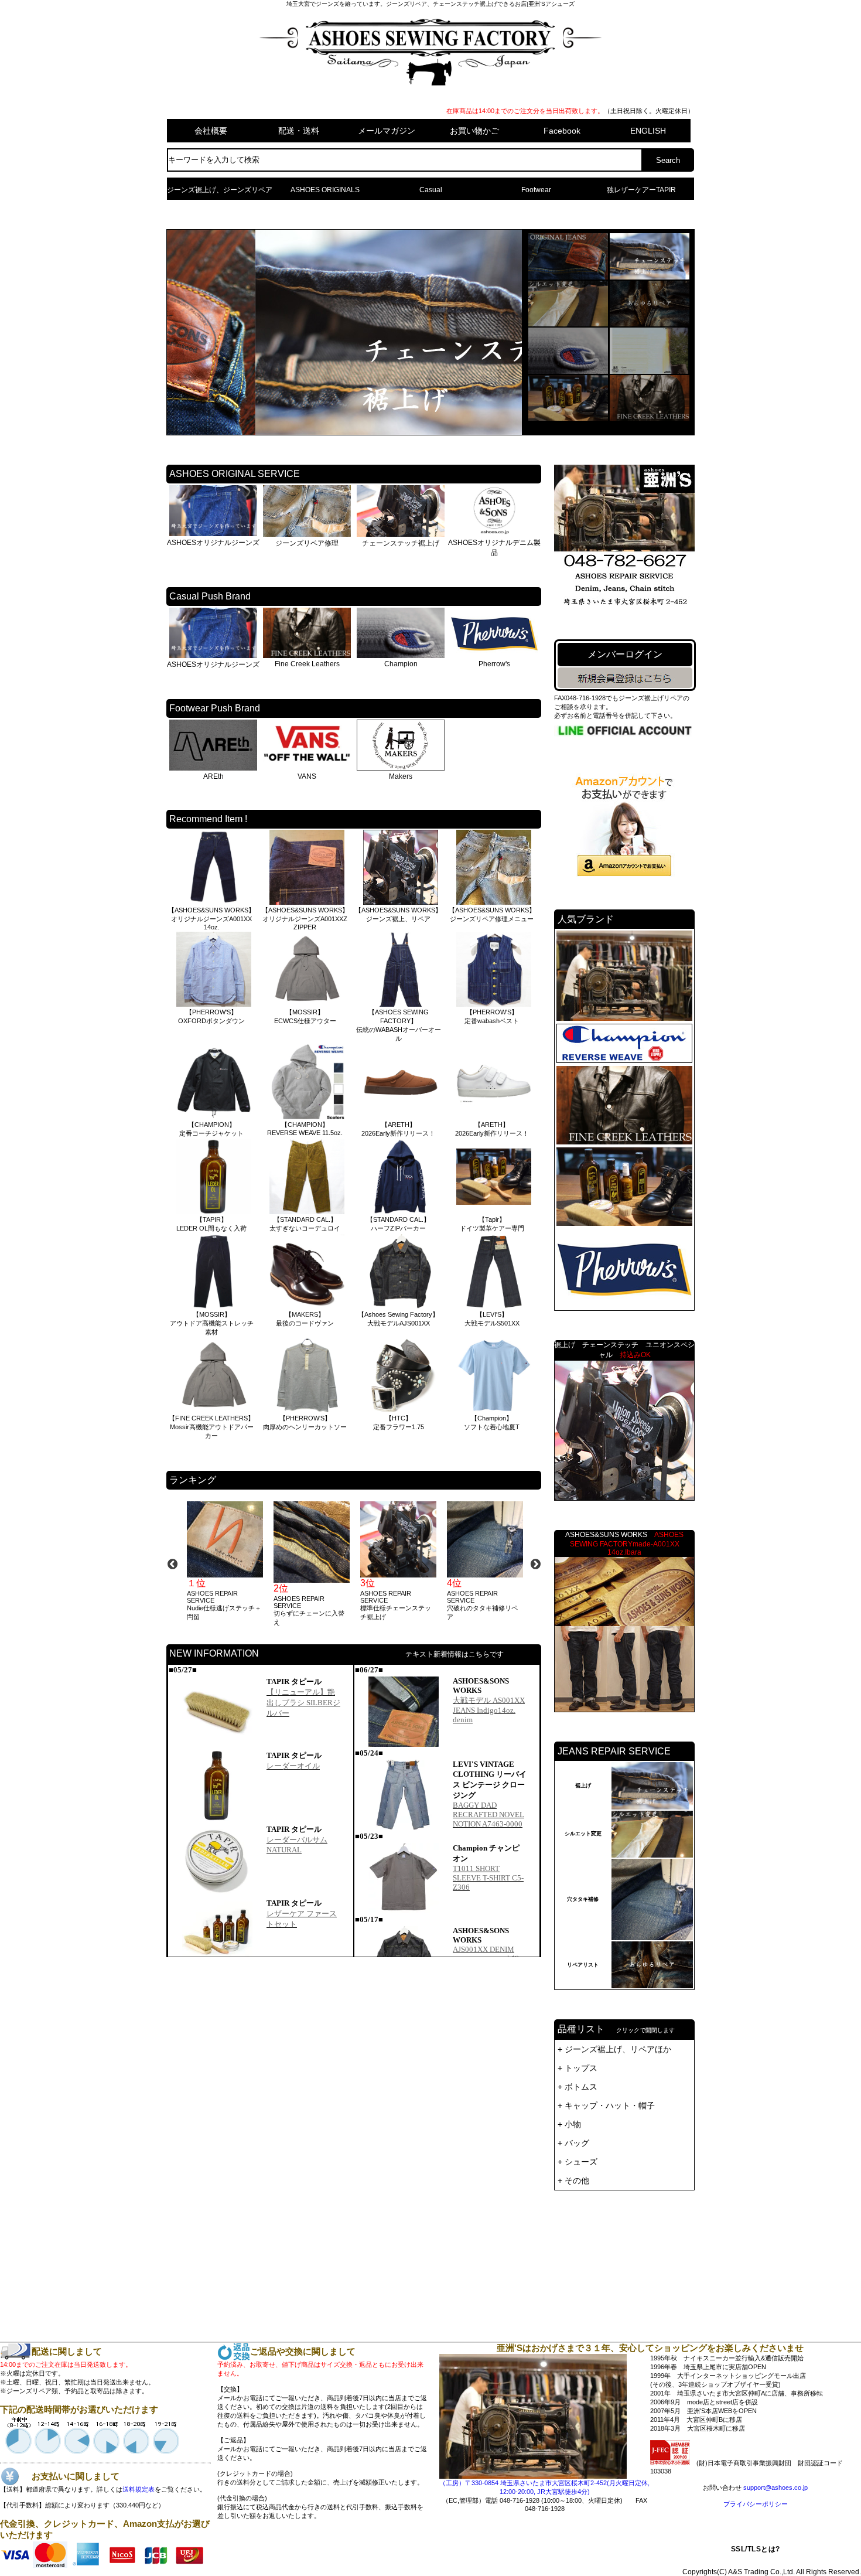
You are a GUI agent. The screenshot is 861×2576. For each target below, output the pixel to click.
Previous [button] (172, 1564)
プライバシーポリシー (756, 2504)
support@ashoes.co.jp (775, 2488)
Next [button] (535, 1564)
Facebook (562, 131)
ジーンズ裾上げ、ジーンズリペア (220, 190)
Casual (431, 190)
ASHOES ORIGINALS (325, 190)
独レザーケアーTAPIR (641, 190)
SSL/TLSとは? (756, 2549)
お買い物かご (474, 131)
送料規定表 (139, 2489)
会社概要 (211, 131)
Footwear (536, 190)
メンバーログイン (625, 654)
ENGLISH (648, 131)
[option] (224, 1561)
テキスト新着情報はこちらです (455, 1654)
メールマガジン (387, 131)
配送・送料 (299, 131)
